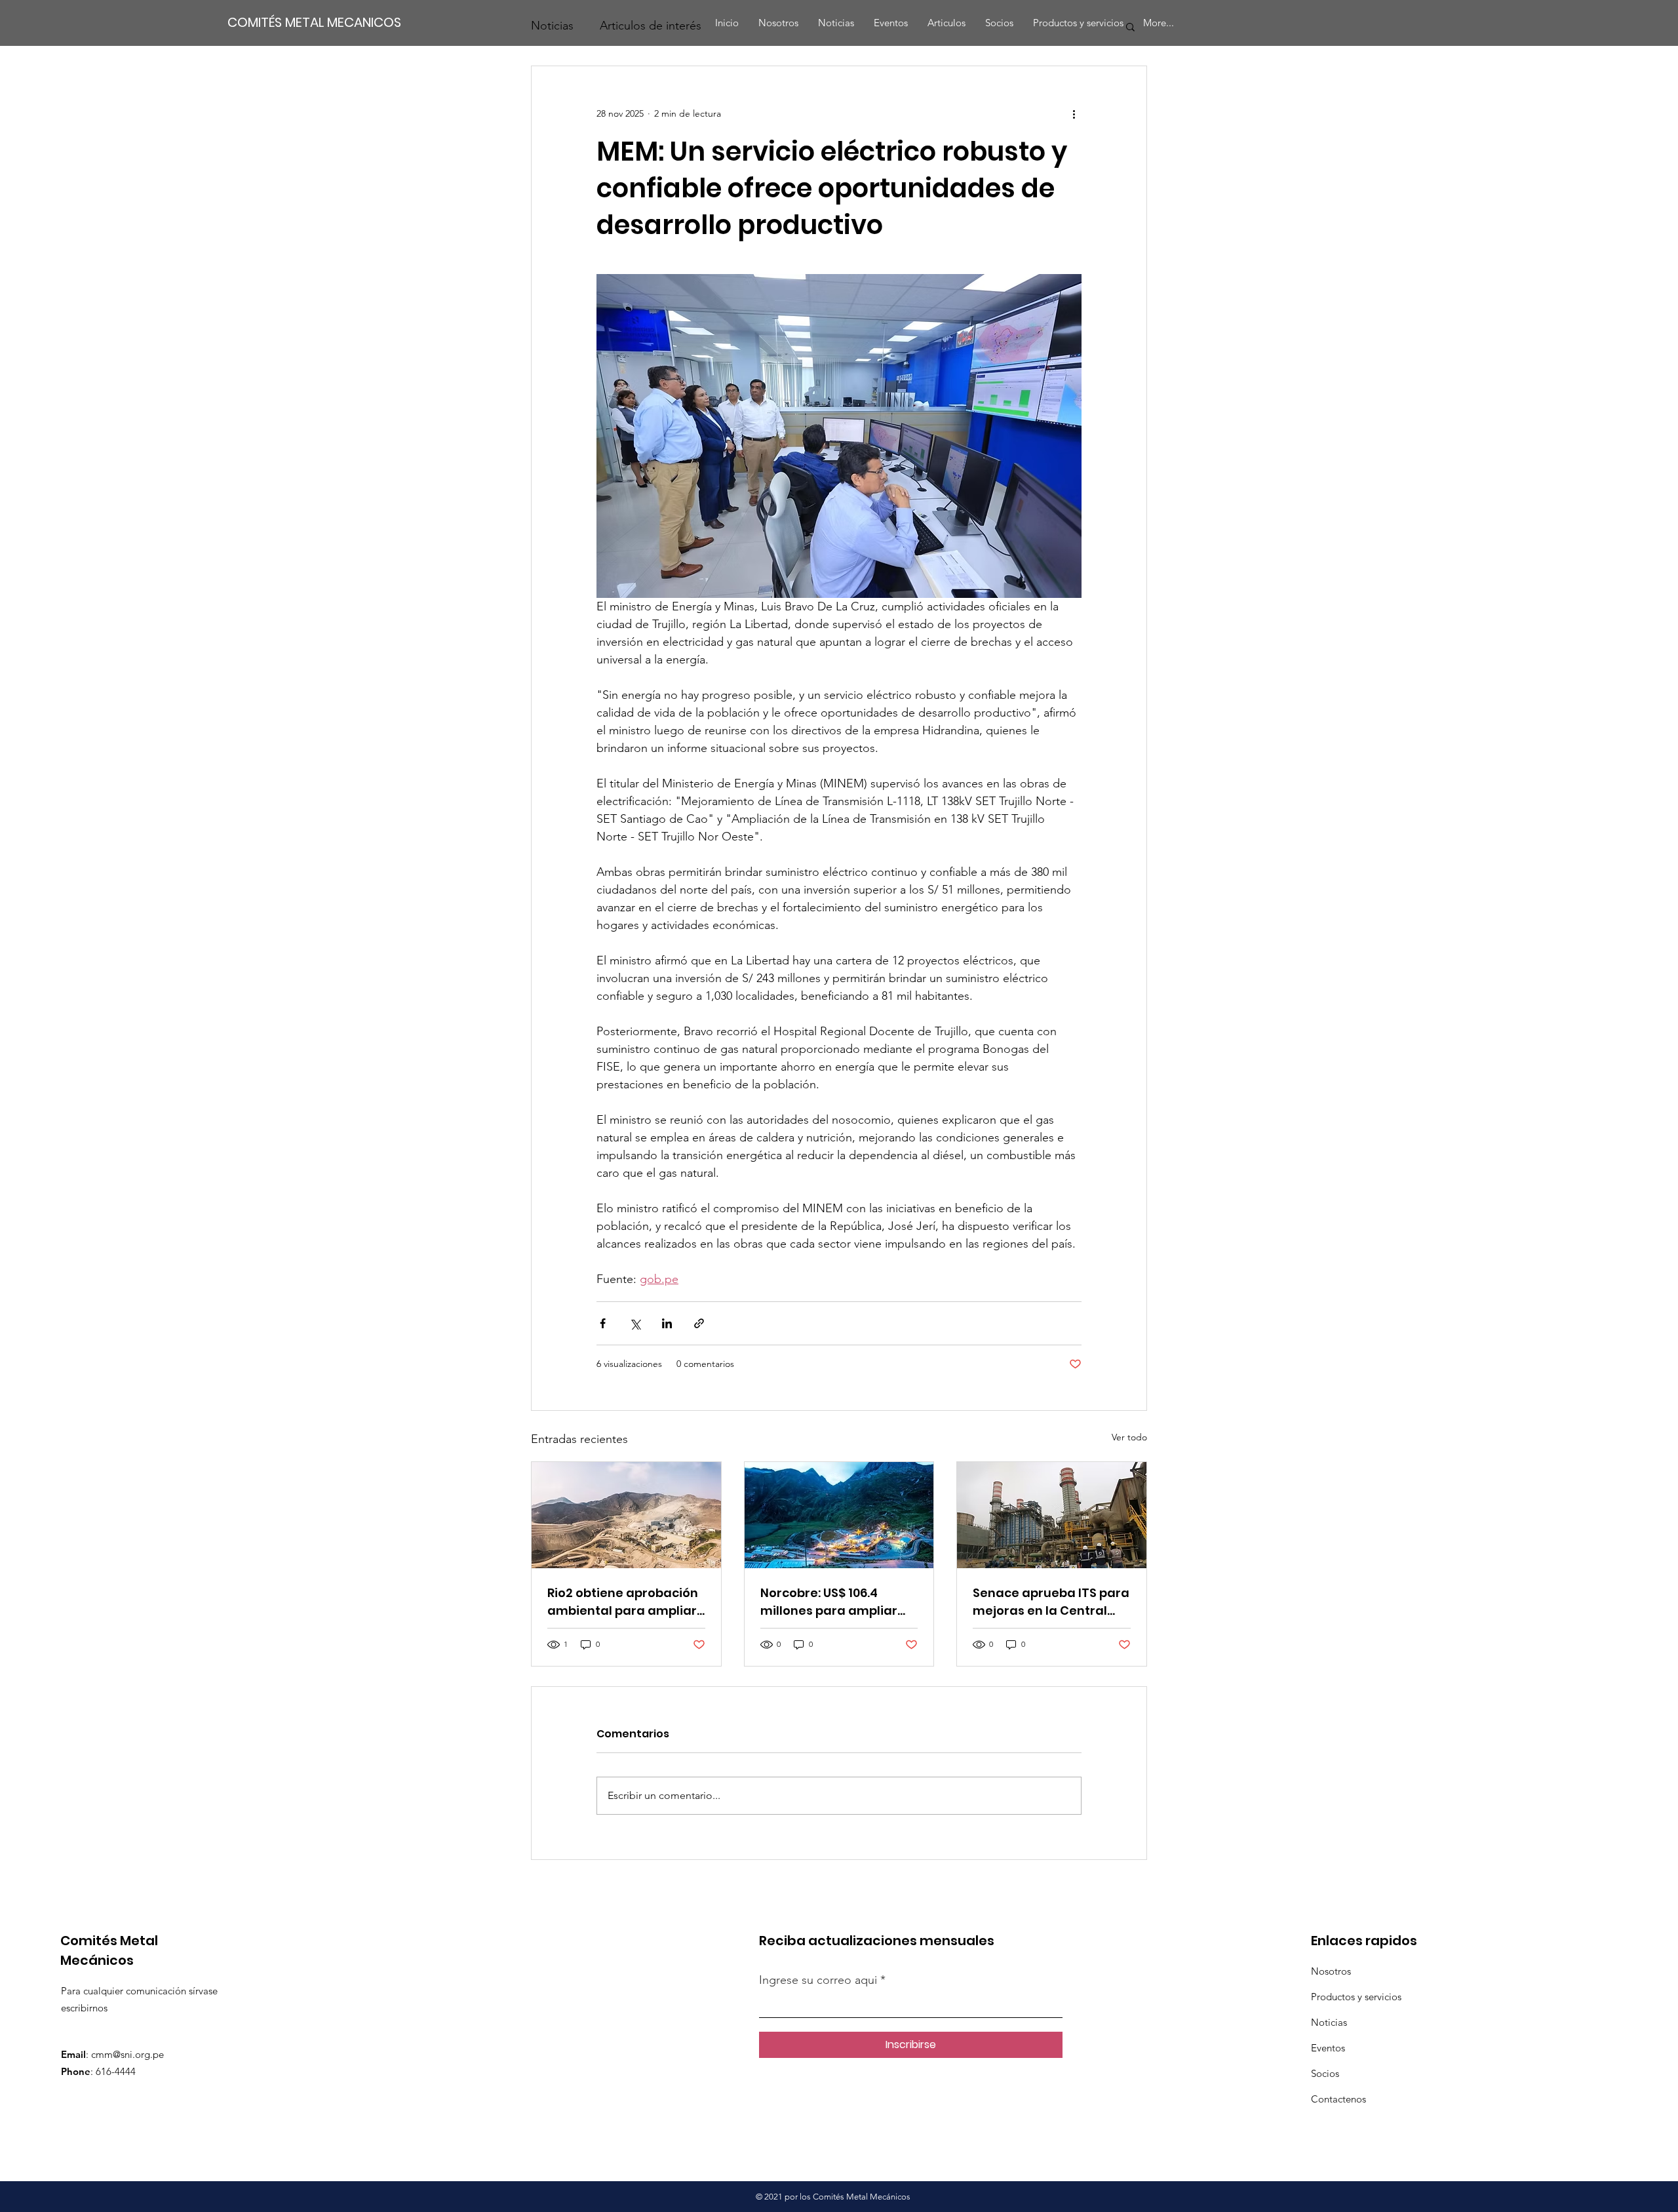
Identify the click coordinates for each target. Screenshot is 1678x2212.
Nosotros (1331, 1971)
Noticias (1329, 2022)
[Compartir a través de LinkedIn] (667, 1323)
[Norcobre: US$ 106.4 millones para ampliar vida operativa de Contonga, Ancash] (839, 1515)
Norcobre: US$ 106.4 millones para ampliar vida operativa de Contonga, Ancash (829, 1602)
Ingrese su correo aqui (820, 1980)
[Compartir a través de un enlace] (699, 1323)
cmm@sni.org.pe (127, 2054)
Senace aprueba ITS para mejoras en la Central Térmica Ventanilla (1051, 1602)
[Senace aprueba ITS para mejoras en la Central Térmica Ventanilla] (1052, 1515)
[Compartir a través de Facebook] (603, 1323)
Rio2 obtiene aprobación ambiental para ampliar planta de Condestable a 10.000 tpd (625, 1602)
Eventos (1328, 2048)
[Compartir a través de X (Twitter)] (635, 1323)
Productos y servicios (1356, 1997)
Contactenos (1338, 2099)
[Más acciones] (1074, 113)
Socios (1325, 2073)
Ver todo (1129, 1437)
